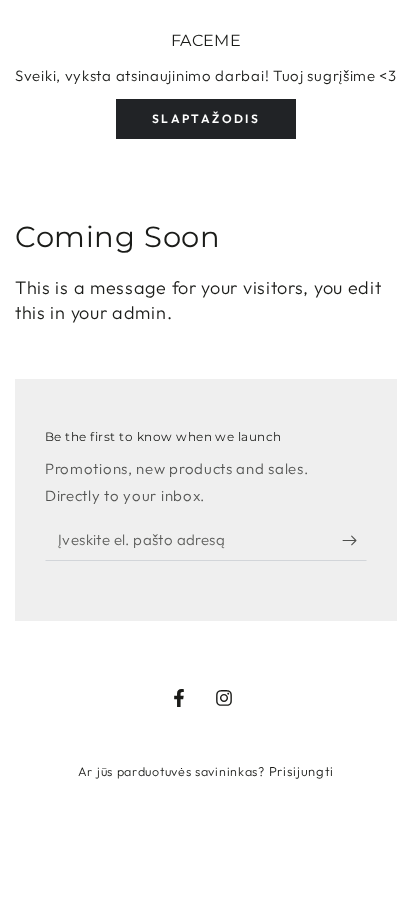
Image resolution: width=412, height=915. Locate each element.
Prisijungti (302, 771)
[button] (206, 119)
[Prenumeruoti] (354, 541)
